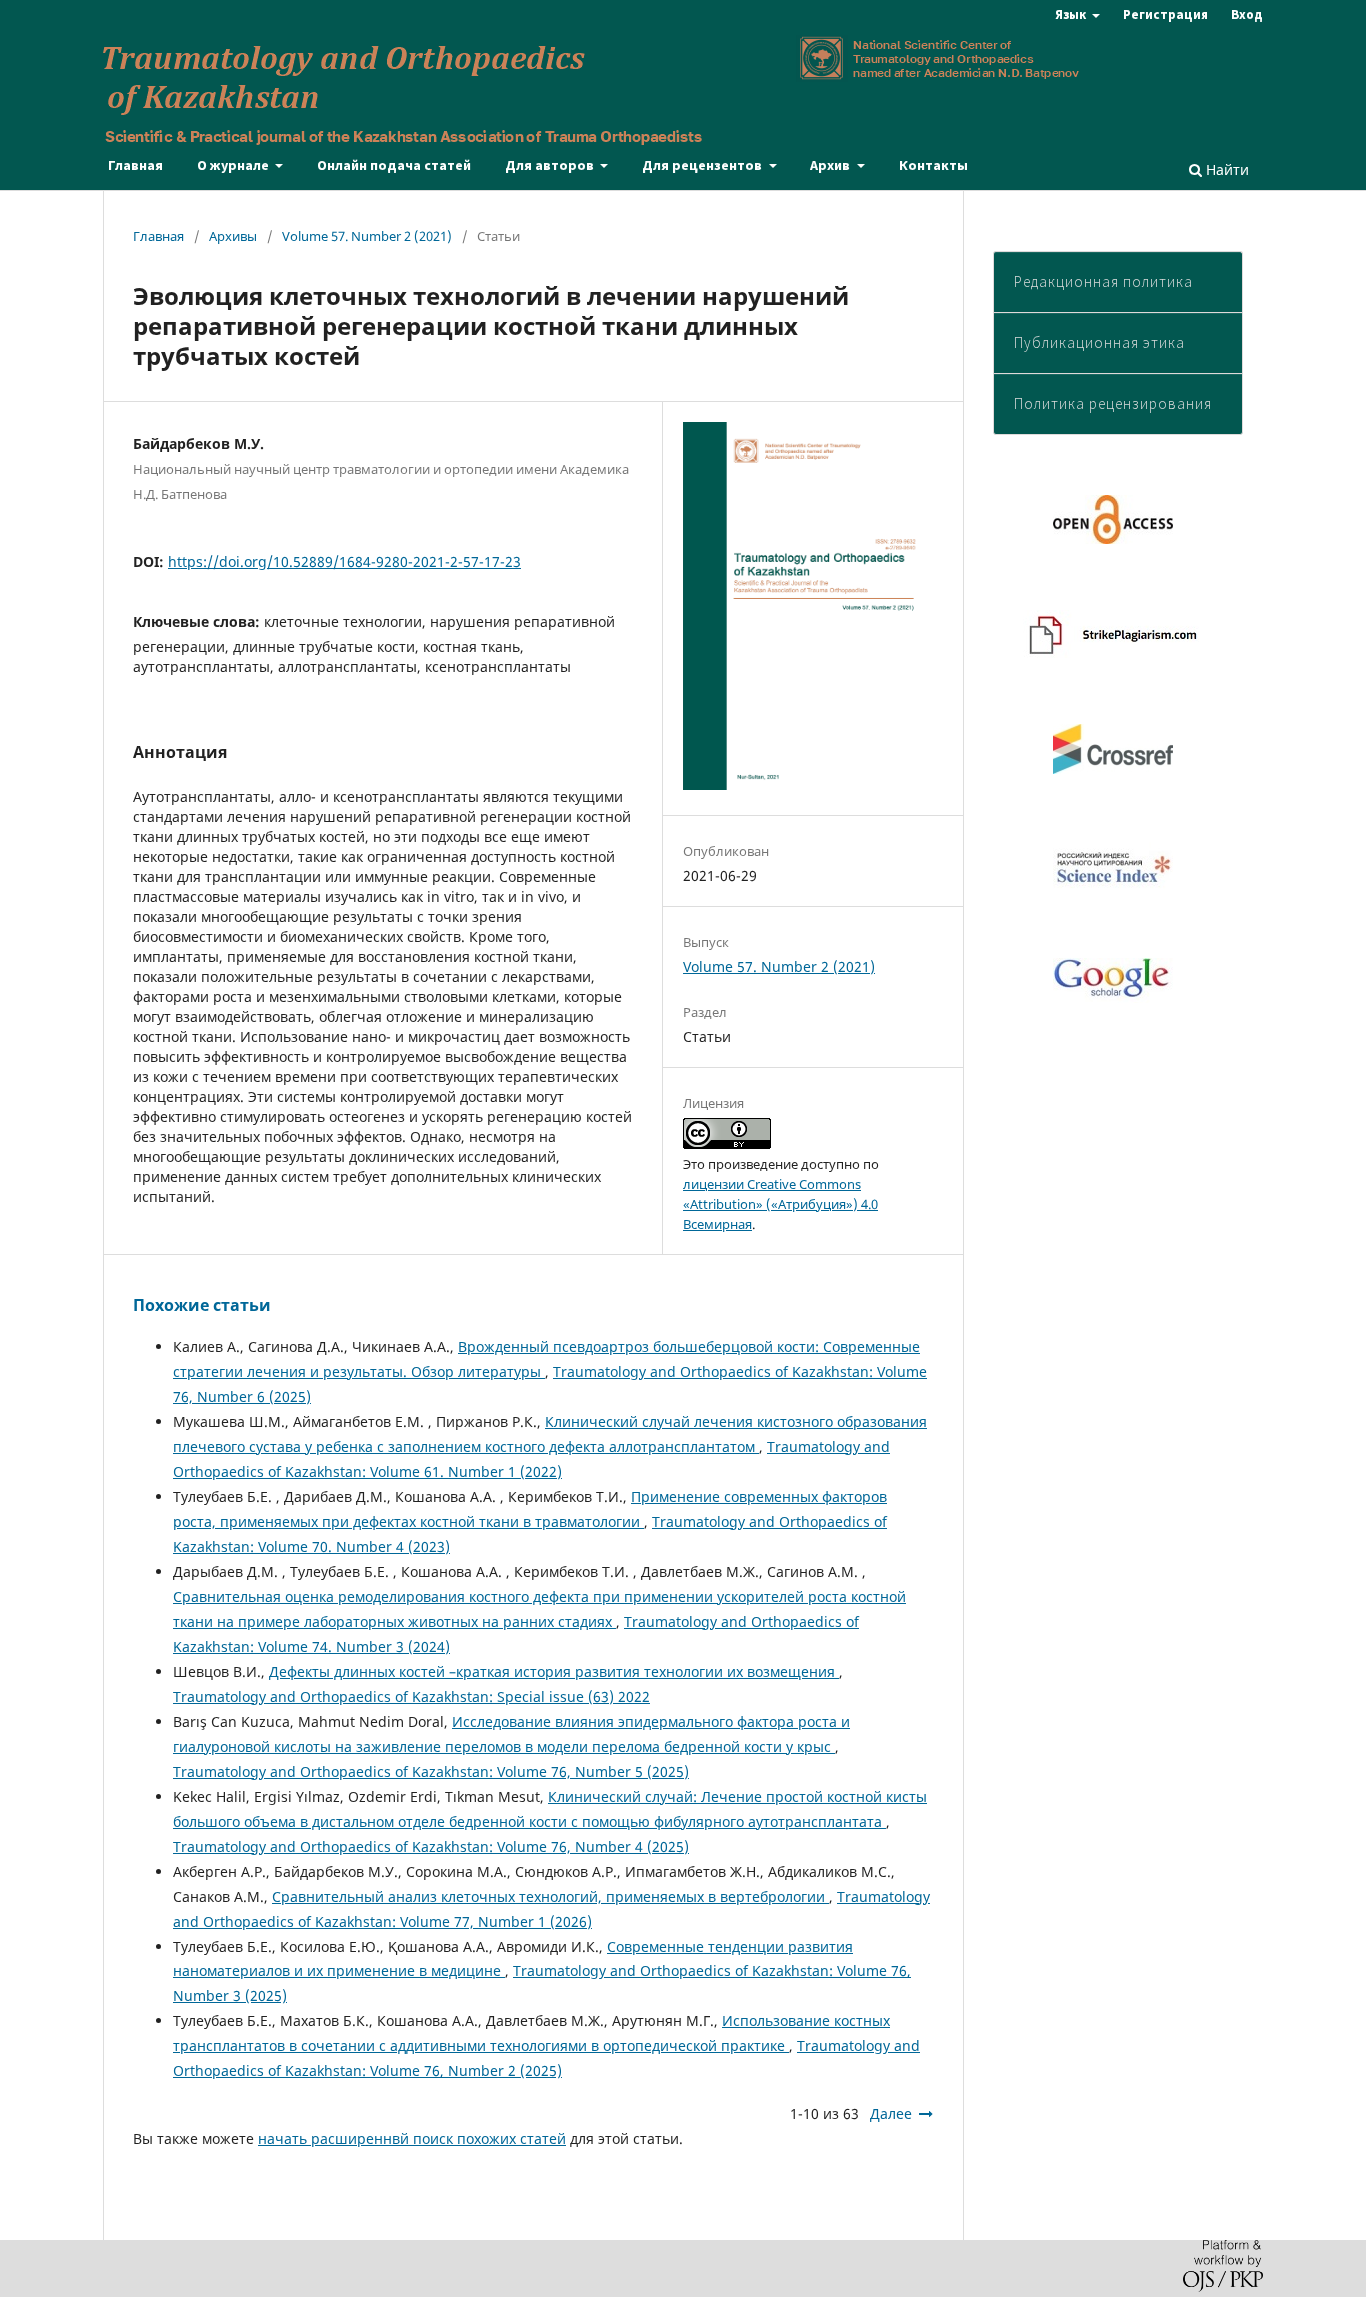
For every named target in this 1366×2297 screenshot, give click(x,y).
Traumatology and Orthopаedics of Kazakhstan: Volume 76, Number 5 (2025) (431, 1771)
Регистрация (1165, 14)
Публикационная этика (1099, 342)
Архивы (233, 236)
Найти (1225, 169)
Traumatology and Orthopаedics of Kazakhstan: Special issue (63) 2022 (411, 1696)
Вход (1247, 14)
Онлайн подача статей (394, 165)
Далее (891, 2113)
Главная (135, 165)
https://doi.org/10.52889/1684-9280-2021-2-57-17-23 (344, 561)
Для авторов (551, 165)
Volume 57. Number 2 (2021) (367, 236)
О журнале (234, 165)
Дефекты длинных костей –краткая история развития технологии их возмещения (554, 1671)
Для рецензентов (703, 165)
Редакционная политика (1103, 281)
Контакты (933, 165)
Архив (831, 165)
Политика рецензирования (1113, 403)
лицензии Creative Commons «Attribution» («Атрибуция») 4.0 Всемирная (780, 1204)
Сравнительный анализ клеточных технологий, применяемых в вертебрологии (550, 1896)
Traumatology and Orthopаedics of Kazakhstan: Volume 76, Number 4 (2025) (431, 1846)
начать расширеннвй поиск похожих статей (412, 2138)
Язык (1072, 14)
